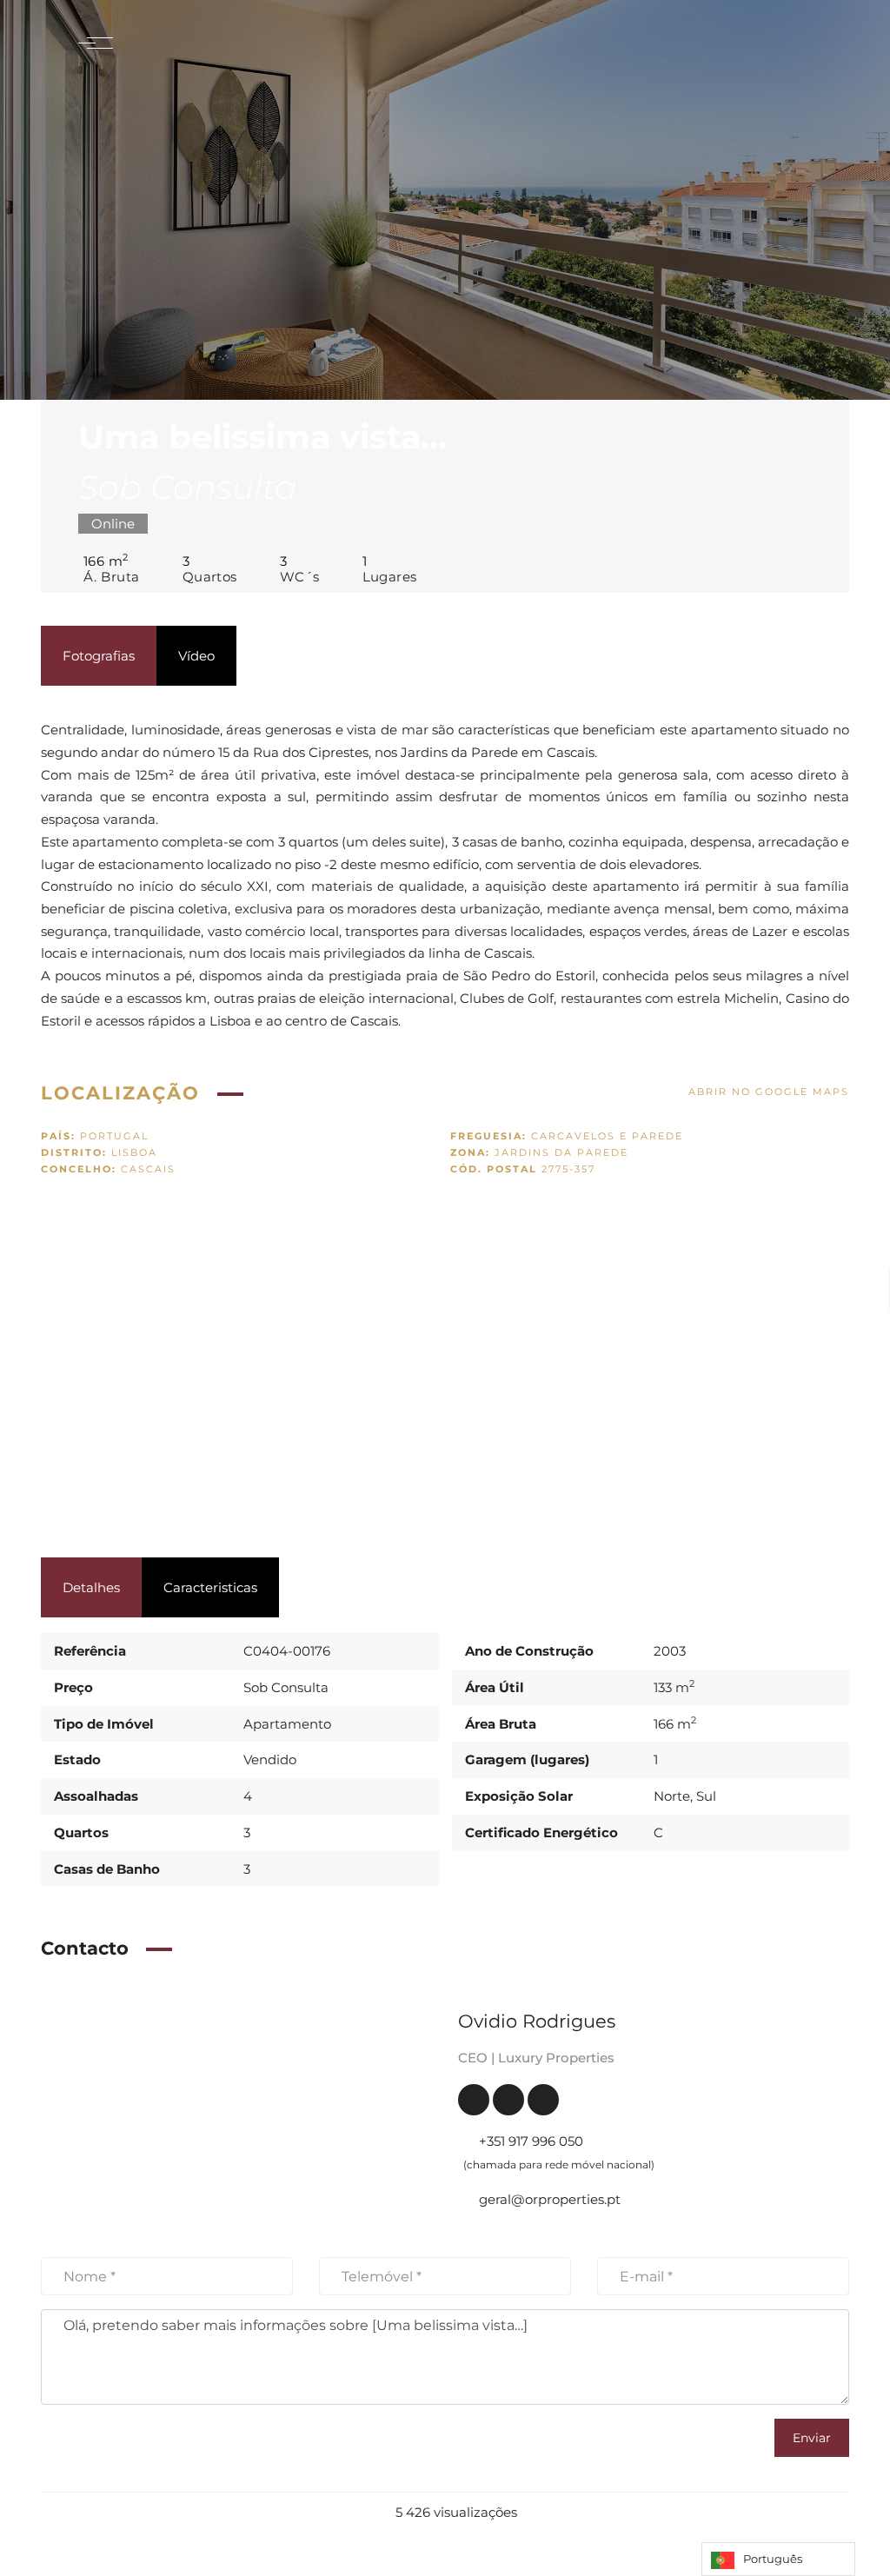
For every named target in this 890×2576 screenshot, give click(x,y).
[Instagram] (543, 2100)
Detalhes (91, 1587)
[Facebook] (474, 2100)
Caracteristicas (210, 1587)
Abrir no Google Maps (769, 1092)
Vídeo (196, 656)
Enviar (812, 2438)
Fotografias (99, 656)
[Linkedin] (508, 2100)
